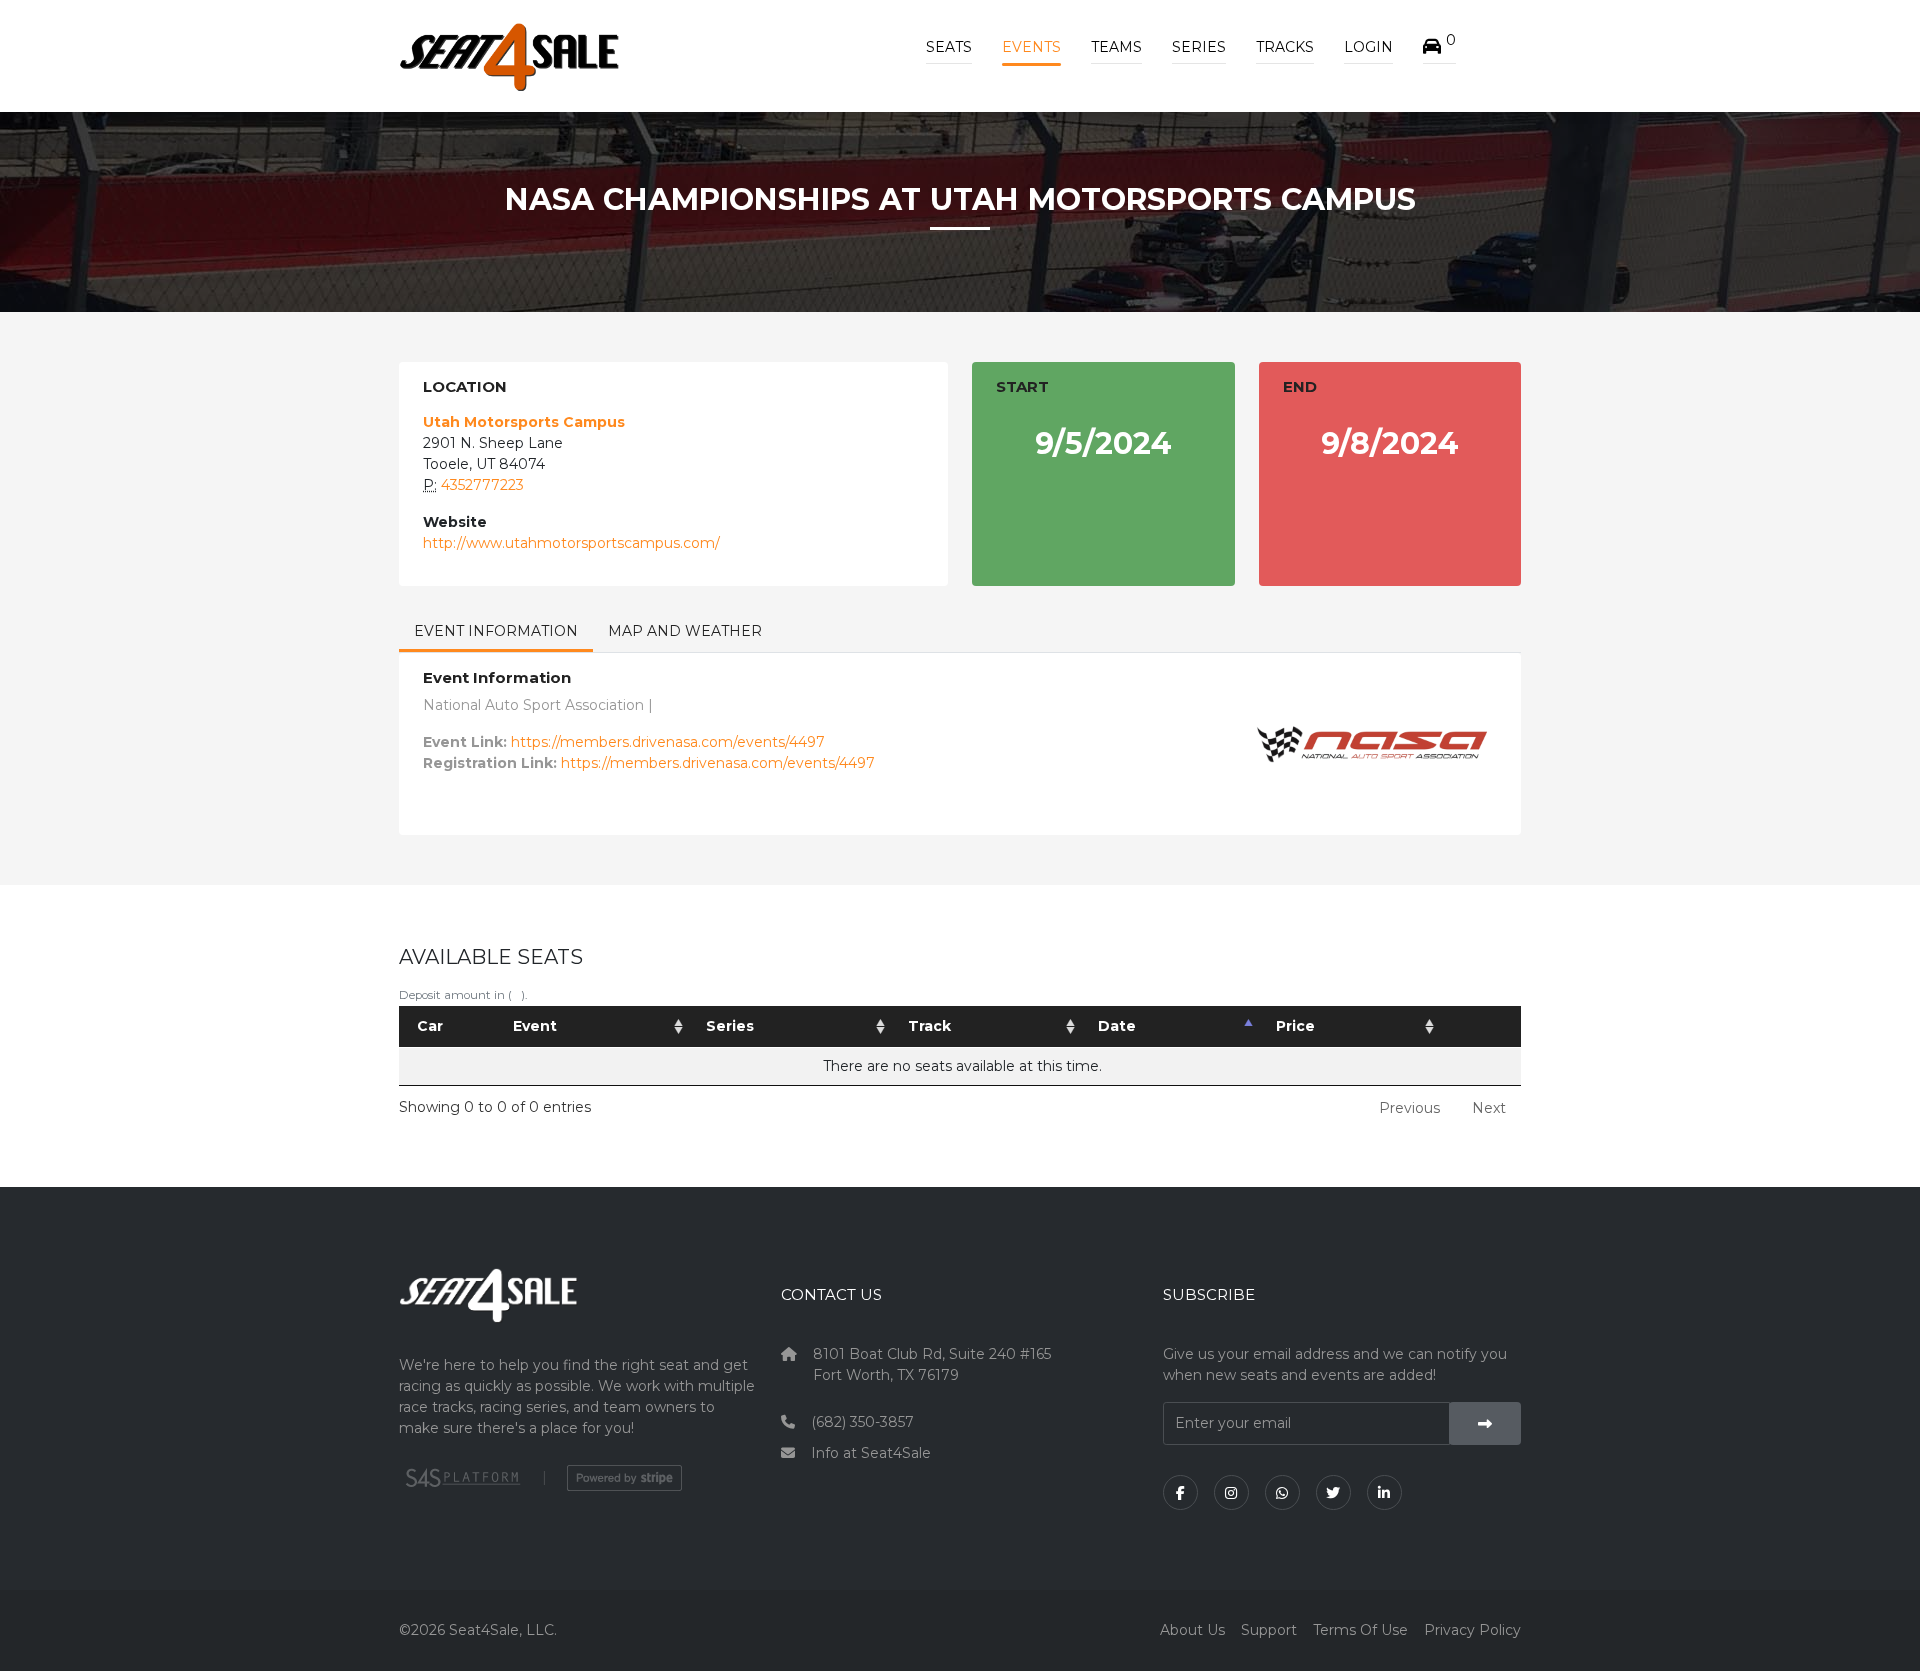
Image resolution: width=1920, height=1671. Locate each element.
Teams (1116, 47)
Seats (949, 47)
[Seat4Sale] (578, 1310)
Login (1368, 47)
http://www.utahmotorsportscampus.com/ (571, 543)
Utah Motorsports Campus (524, 422)
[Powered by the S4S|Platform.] (460, 1478)
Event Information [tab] (496, 631)
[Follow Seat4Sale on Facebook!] (1180, 1492)
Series (1199, 47)
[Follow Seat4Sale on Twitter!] (1333, 1492)
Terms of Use (1360, 1630)
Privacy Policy (1472, 1630)
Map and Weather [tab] (685, 631)
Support (1269, 1630)
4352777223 (482, 485)
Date (1117, 1026)
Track (929, 1026)
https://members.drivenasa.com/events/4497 (668, 742)
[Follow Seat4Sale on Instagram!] (1231, 1492)
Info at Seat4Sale (871, 1453)
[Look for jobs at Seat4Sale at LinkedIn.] (1384, 1492)
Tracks (1285, 47)
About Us (1192, 1630)
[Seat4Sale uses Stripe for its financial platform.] (624, 1478)
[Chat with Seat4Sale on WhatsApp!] (1282, 1492)
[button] (1439, 47)
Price (1295, 1026)
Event (535, 1026)
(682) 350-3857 (862, 1422)
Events (1031, 47)
